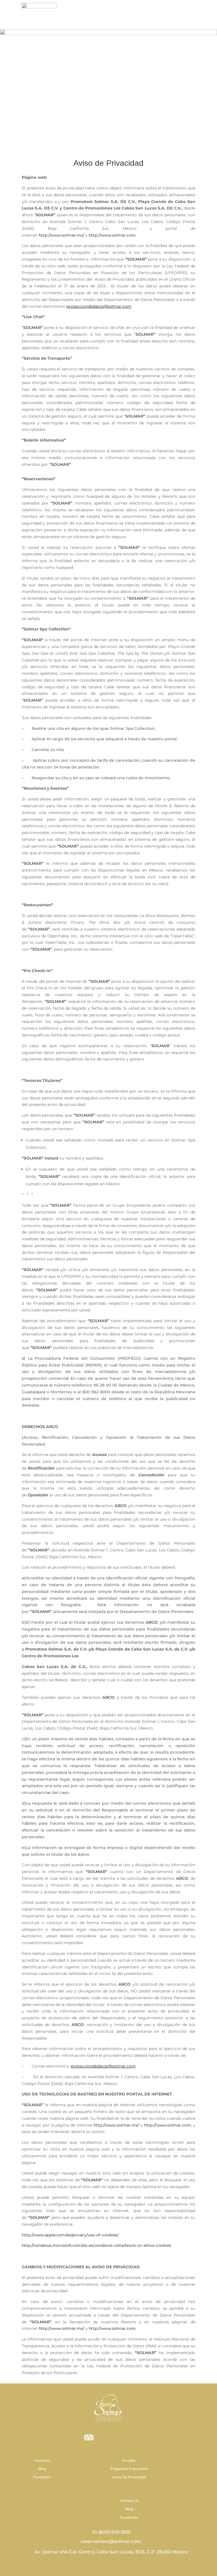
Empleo (129, 2460)
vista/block (125, 2245)
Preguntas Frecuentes (129, 2469)
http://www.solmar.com (112, 235)
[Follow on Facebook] (128, 2438)
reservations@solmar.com (110, 2541)
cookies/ (110, 2235)
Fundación (42, 2477)
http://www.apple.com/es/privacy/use (58, 2235)
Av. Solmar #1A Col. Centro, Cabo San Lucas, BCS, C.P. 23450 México (111, 2552)
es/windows (101, 2245)
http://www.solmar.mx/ (61, 235)
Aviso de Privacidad (129, 2477)
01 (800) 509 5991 (111, 2532)
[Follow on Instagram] (108, 2438)
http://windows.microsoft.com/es (54, 2245)
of (98, 2235)
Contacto (42, 2460)
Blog (42, 2469)
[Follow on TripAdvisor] (89, 2438)
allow (149, 2245)
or (140, 2245)
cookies (164, 2245)
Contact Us (129, 2500)
